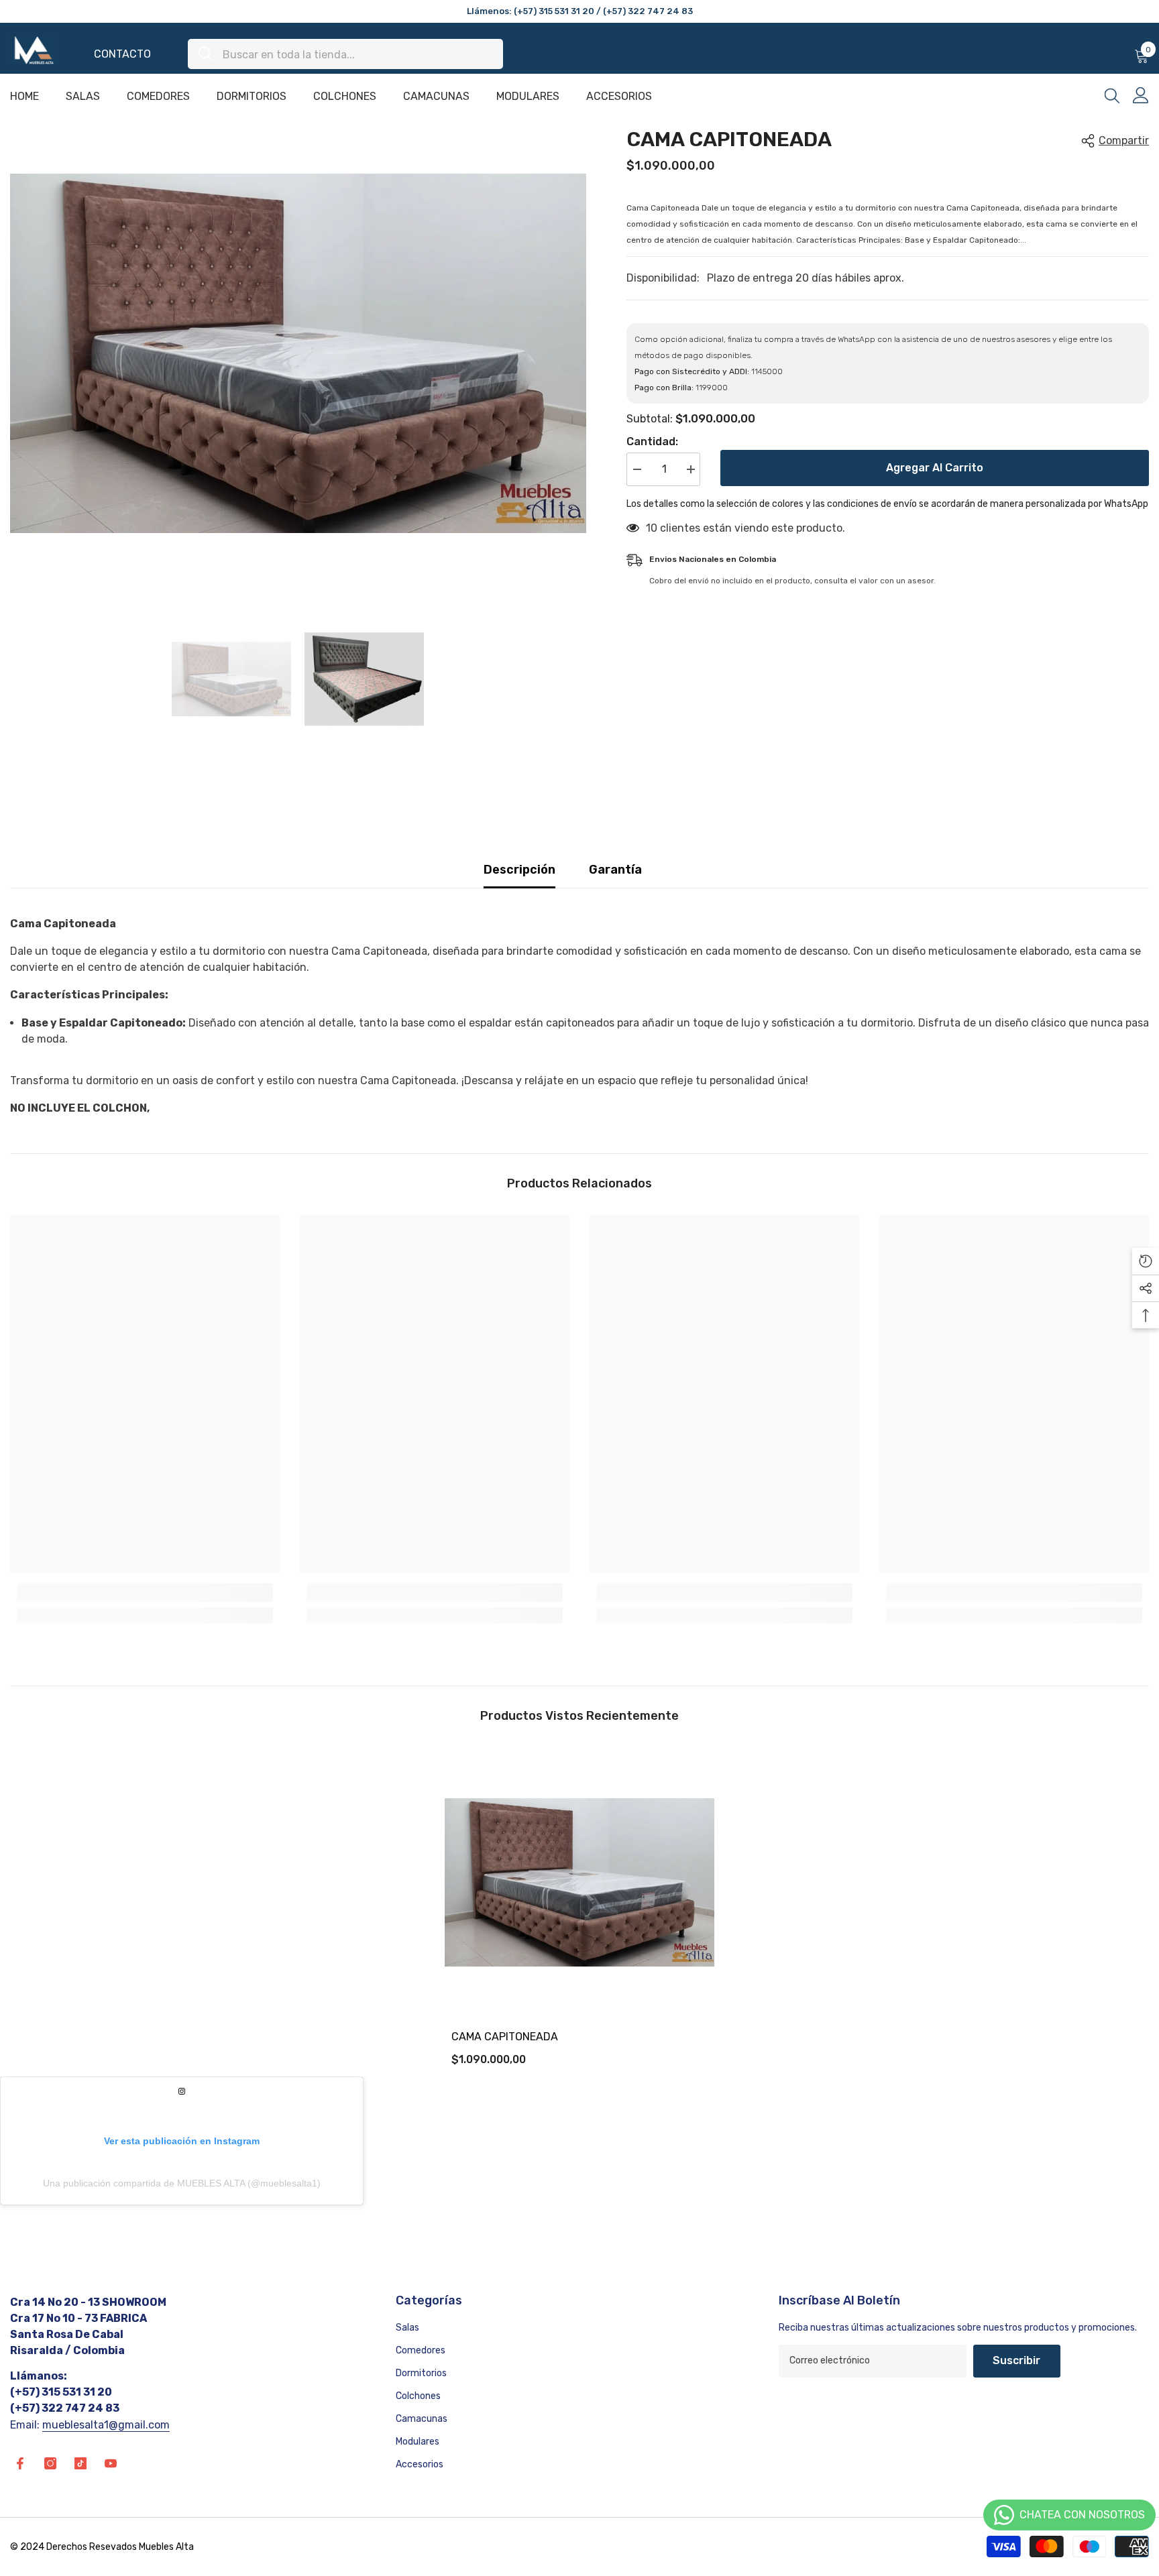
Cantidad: (652, 442)
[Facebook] (20, 2463)
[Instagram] (50, 2463)
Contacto (122, 54)
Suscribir (1016, 2360)
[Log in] (1141, 95)
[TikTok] (80, 2463)
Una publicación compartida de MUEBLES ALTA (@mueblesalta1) (182, 2183)
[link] (145, 1592)
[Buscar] (345, 54)
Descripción (519, 870)
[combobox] (358, 54)
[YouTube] (111, 2463)
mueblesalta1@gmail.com (106, 2425)
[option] (298, 354)
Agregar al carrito (935, 468)
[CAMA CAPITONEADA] (579, 1882)
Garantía (615, 870)
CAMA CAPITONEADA (505, 2037)
